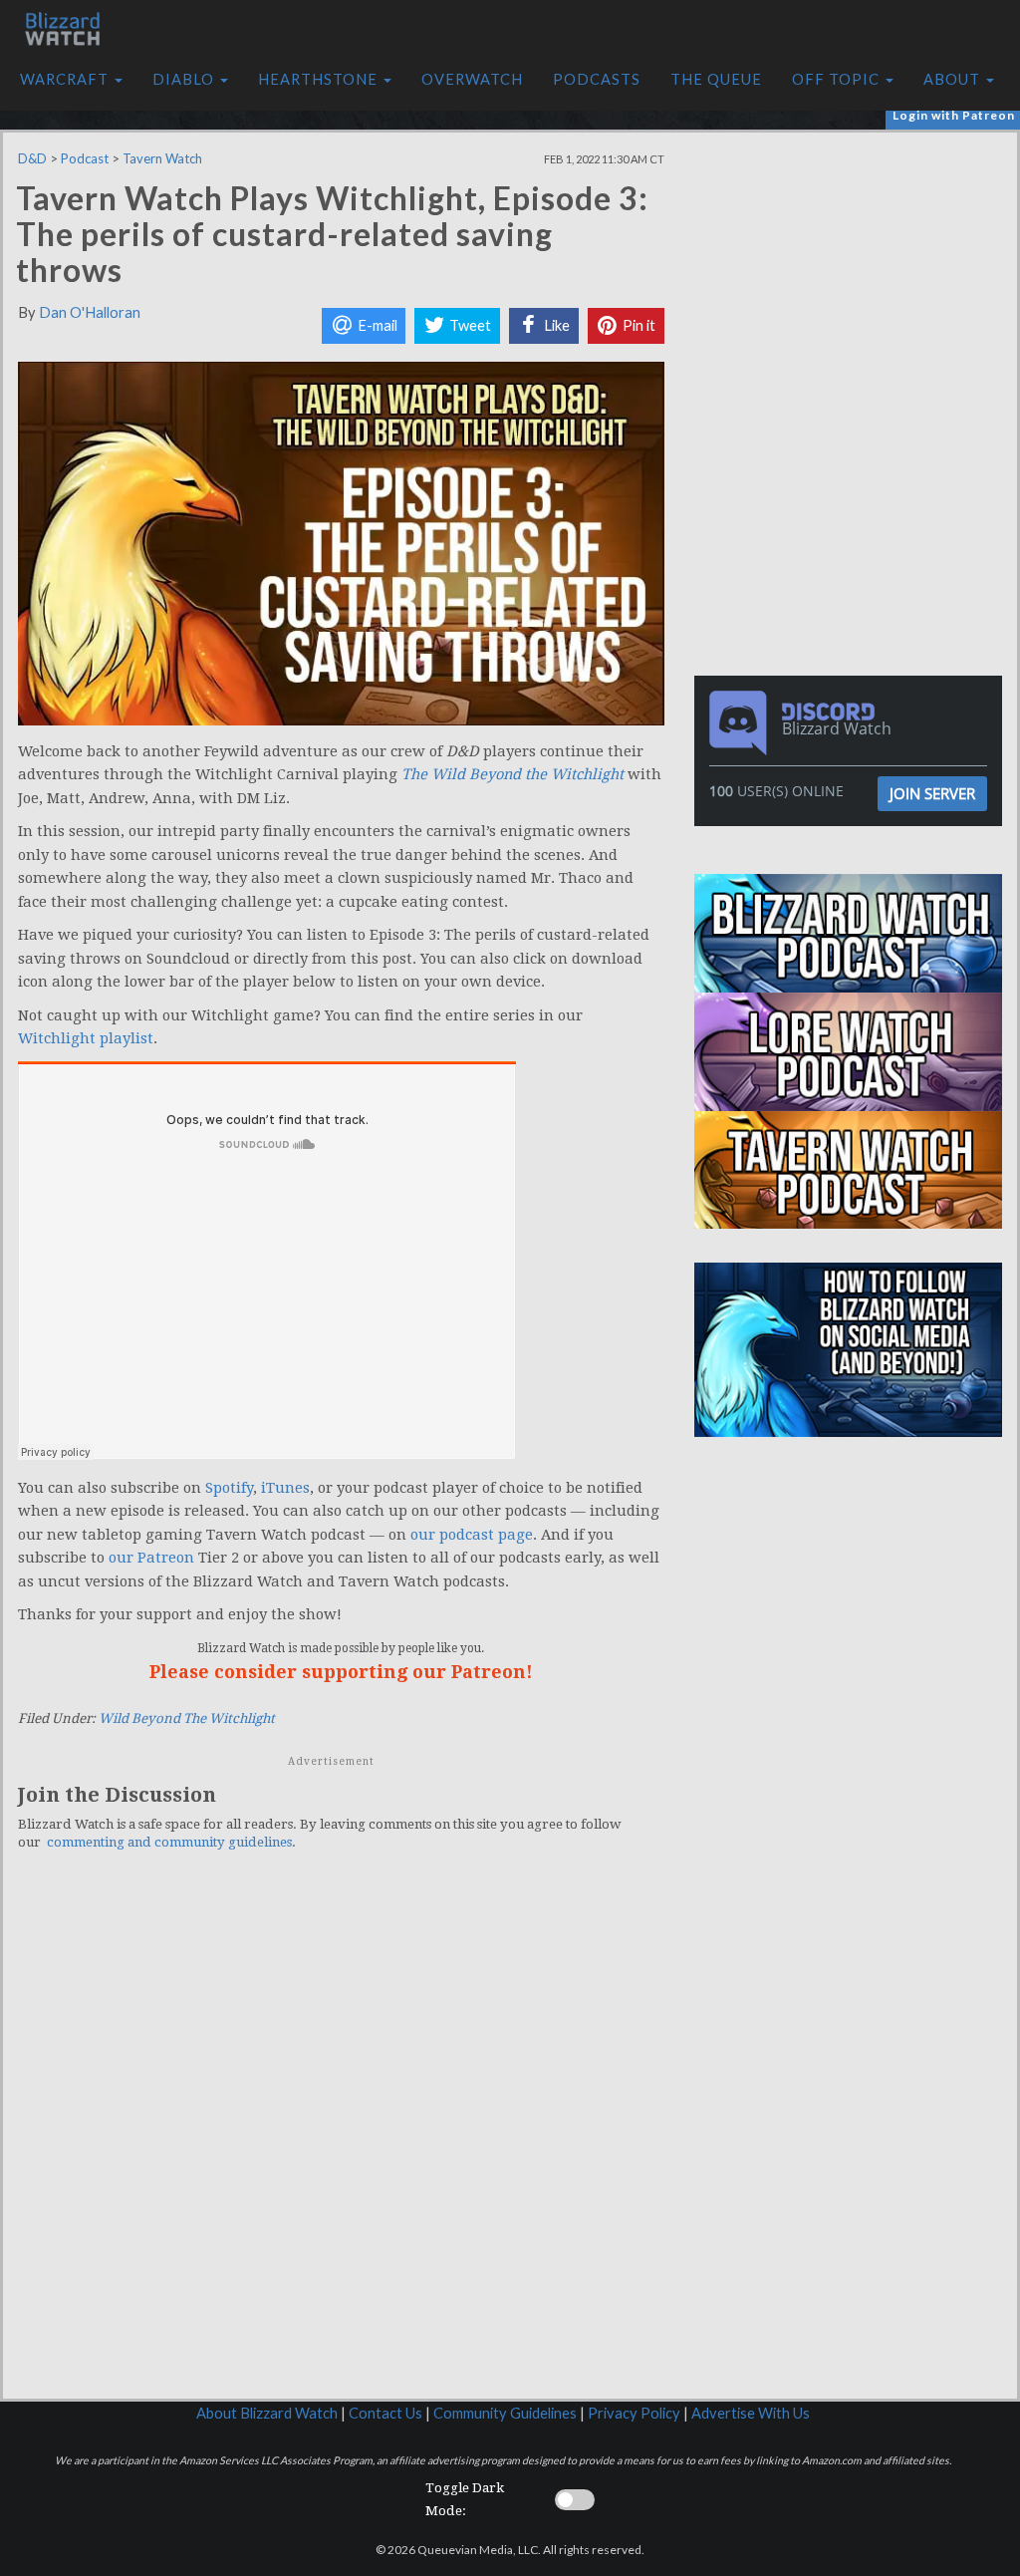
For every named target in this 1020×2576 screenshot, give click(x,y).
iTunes (285, 1488)
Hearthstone (320, 79)
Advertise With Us (751, 2413)
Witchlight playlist (86, 1038)
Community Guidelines (505, 2413)
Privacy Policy (634, 2413)
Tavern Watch (162, 158)
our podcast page (472, 1535)
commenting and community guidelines (169, 1842)
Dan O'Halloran (90, 312)
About (954, 79)
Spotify (229, 1488)
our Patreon (151, 1558)
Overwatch (472, 79)
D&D (32, 158)
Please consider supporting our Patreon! (341, 1672)
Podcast (85, 158)
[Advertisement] (854, 272)
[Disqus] (341, 2142)
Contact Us (385, 2413)
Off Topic (838, 79)
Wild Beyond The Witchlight (187, 1718)
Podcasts (597, 79)
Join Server (932, 793)
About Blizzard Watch (267, 2413)
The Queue (716, 79)
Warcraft (66, 79)
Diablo (185, 79)
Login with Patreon (954, 115)
